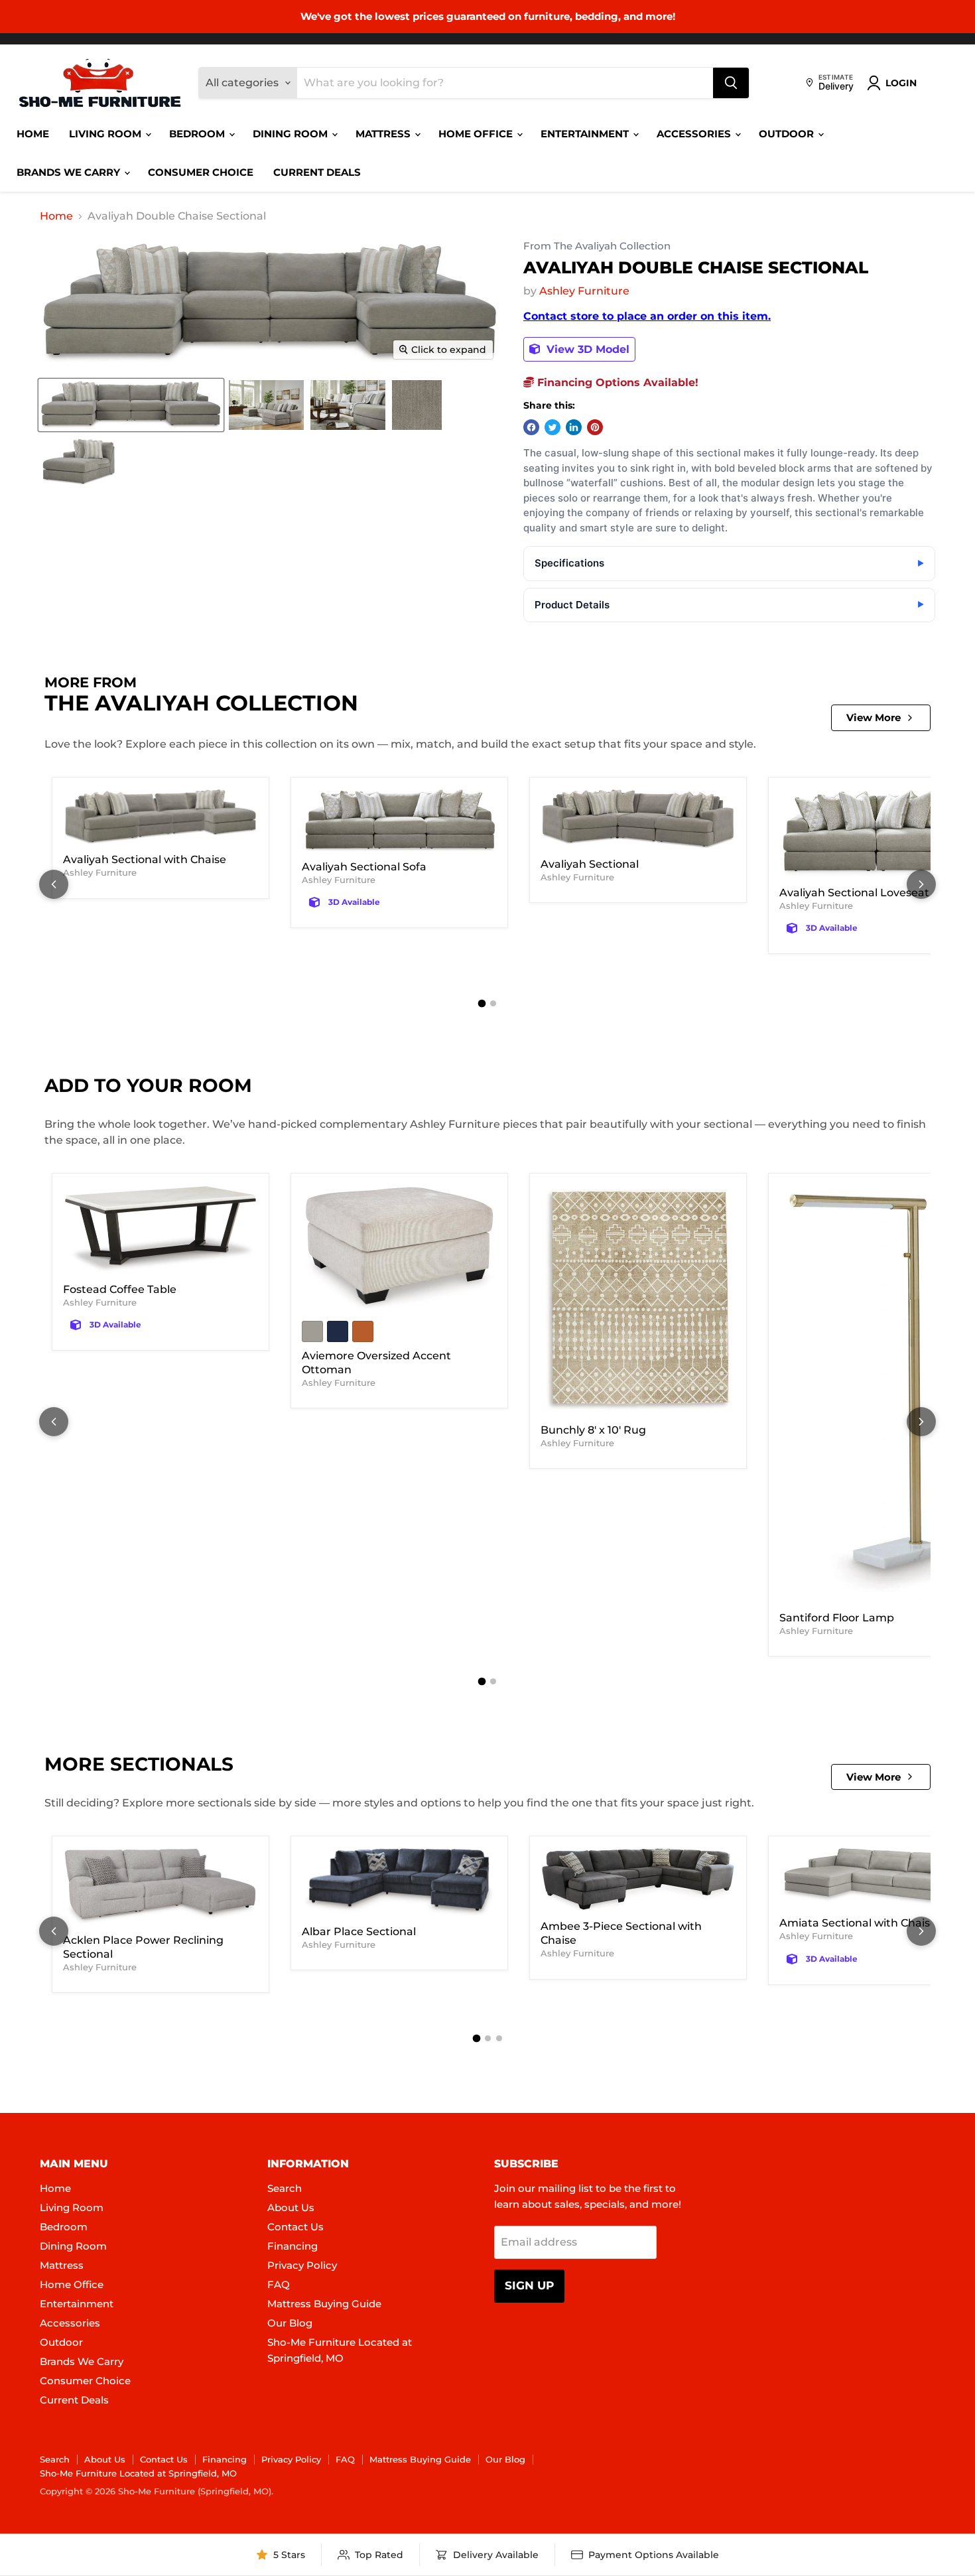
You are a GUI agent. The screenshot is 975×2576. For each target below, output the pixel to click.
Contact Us (295, 2227)
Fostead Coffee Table (120, 1289)
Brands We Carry (70, 172)
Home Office (477, 134)
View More (874, 717)
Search (285, 2188)
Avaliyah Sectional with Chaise (145, 859)
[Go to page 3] (499, 2038)
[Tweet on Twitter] (552, 427)
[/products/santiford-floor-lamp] (877, 1394)
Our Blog (290, 2323)
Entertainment (586, 134)
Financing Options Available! (616, 382)
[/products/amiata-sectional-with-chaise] (877, 1878)
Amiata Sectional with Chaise (858, 1923)
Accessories (695, 134)
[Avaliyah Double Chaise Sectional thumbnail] (131, 405)
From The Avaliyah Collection (597, 246)
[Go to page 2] (493, 1003)
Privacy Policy (302, 2265)
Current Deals (317, 172)
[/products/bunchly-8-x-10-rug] (638, 1300)
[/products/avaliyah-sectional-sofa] (399, 821)
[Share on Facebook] (531, 427)
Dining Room (292, 134)
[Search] (731, 83)
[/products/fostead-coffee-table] (161, 1230)
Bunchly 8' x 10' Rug (593, 1430)
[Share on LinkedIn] (574, 427)
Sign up (529, 2285)
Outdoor (788, 134)
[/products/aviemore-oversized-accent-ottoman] (399, 1249)
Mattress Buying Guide (324, 2304)
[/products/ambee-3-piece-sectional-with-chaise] (638, 1880)
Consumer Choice (201, 172)
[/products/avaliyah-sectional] (638, 819)
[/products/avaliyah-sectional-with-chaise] (161, 817)
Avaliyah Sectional (590, 864)
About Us (291, 2207)
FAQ (279, 2284)
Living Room (106, 134)
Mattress (384, 134)
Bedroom (198, 134)
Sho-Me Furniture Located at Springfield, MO (138, 2473)
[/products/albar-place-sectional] (399, 1882)
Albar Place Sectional (359, 1932)
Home (33, 134)
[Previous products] (54, 884)
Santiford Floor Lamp (837, 1618)
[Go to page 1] (482, 1003)
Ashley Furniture (584, 291)
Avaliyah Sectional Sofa (364, 867)
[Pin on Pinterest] (595, 427)
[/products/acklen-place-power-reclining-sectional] (161, 1887)
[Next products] (921, 884)
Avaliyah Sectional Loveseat (854, 893)
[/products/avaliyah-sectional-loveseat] (877, 834)
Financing (292, 2246)
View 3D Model (586, 349)
